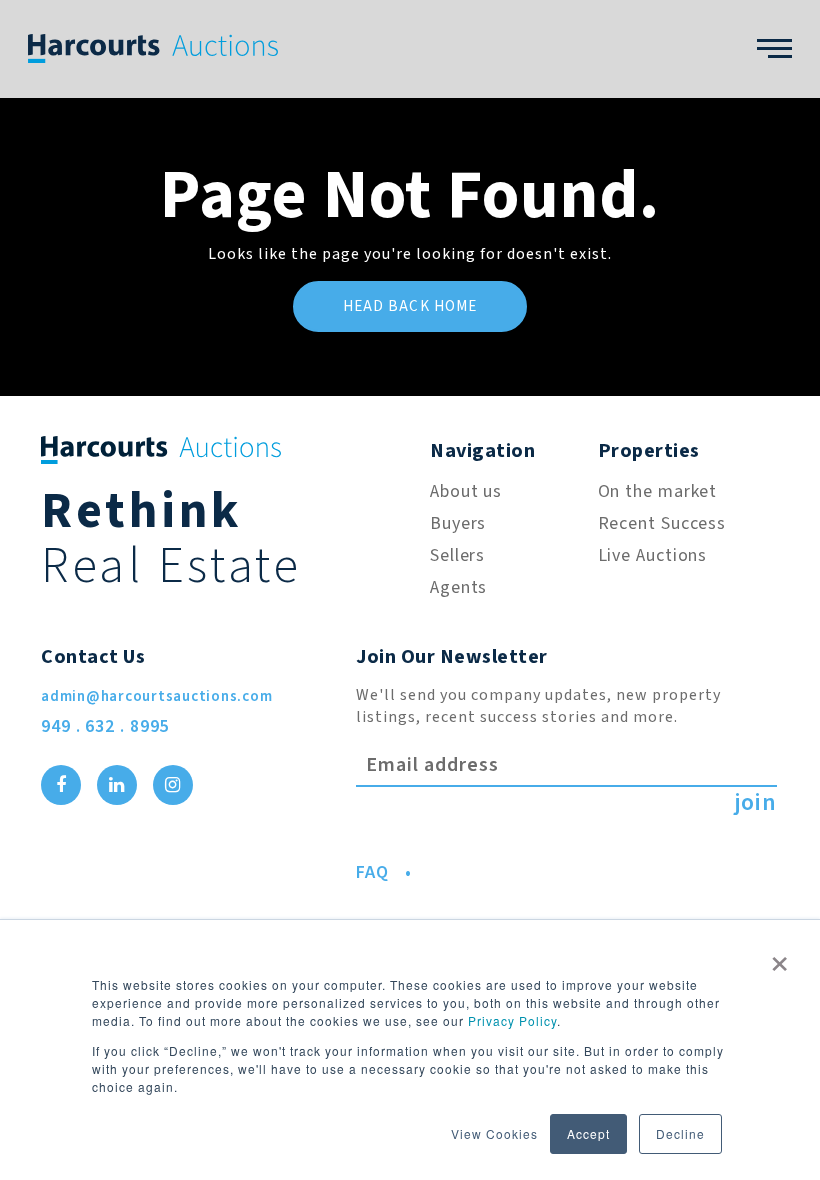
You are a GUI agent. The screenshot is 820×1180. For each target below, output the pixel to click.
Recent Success (662, 523)
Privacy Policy (512, 1020)
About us (466, 491)
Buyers (458, 523)
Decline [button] (680, 1133)
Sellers (457, 555)
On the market (658, 491)
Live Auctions (653, 555)
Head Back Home (410, 306)
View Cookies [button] (494, 1133)
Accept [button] (588, 1133)
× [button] (780, 957)
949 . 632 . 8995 (105, 726)
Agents (458, 587)
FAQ (372, 872)
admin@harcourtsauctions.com (156, 696)
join (755, 803)
